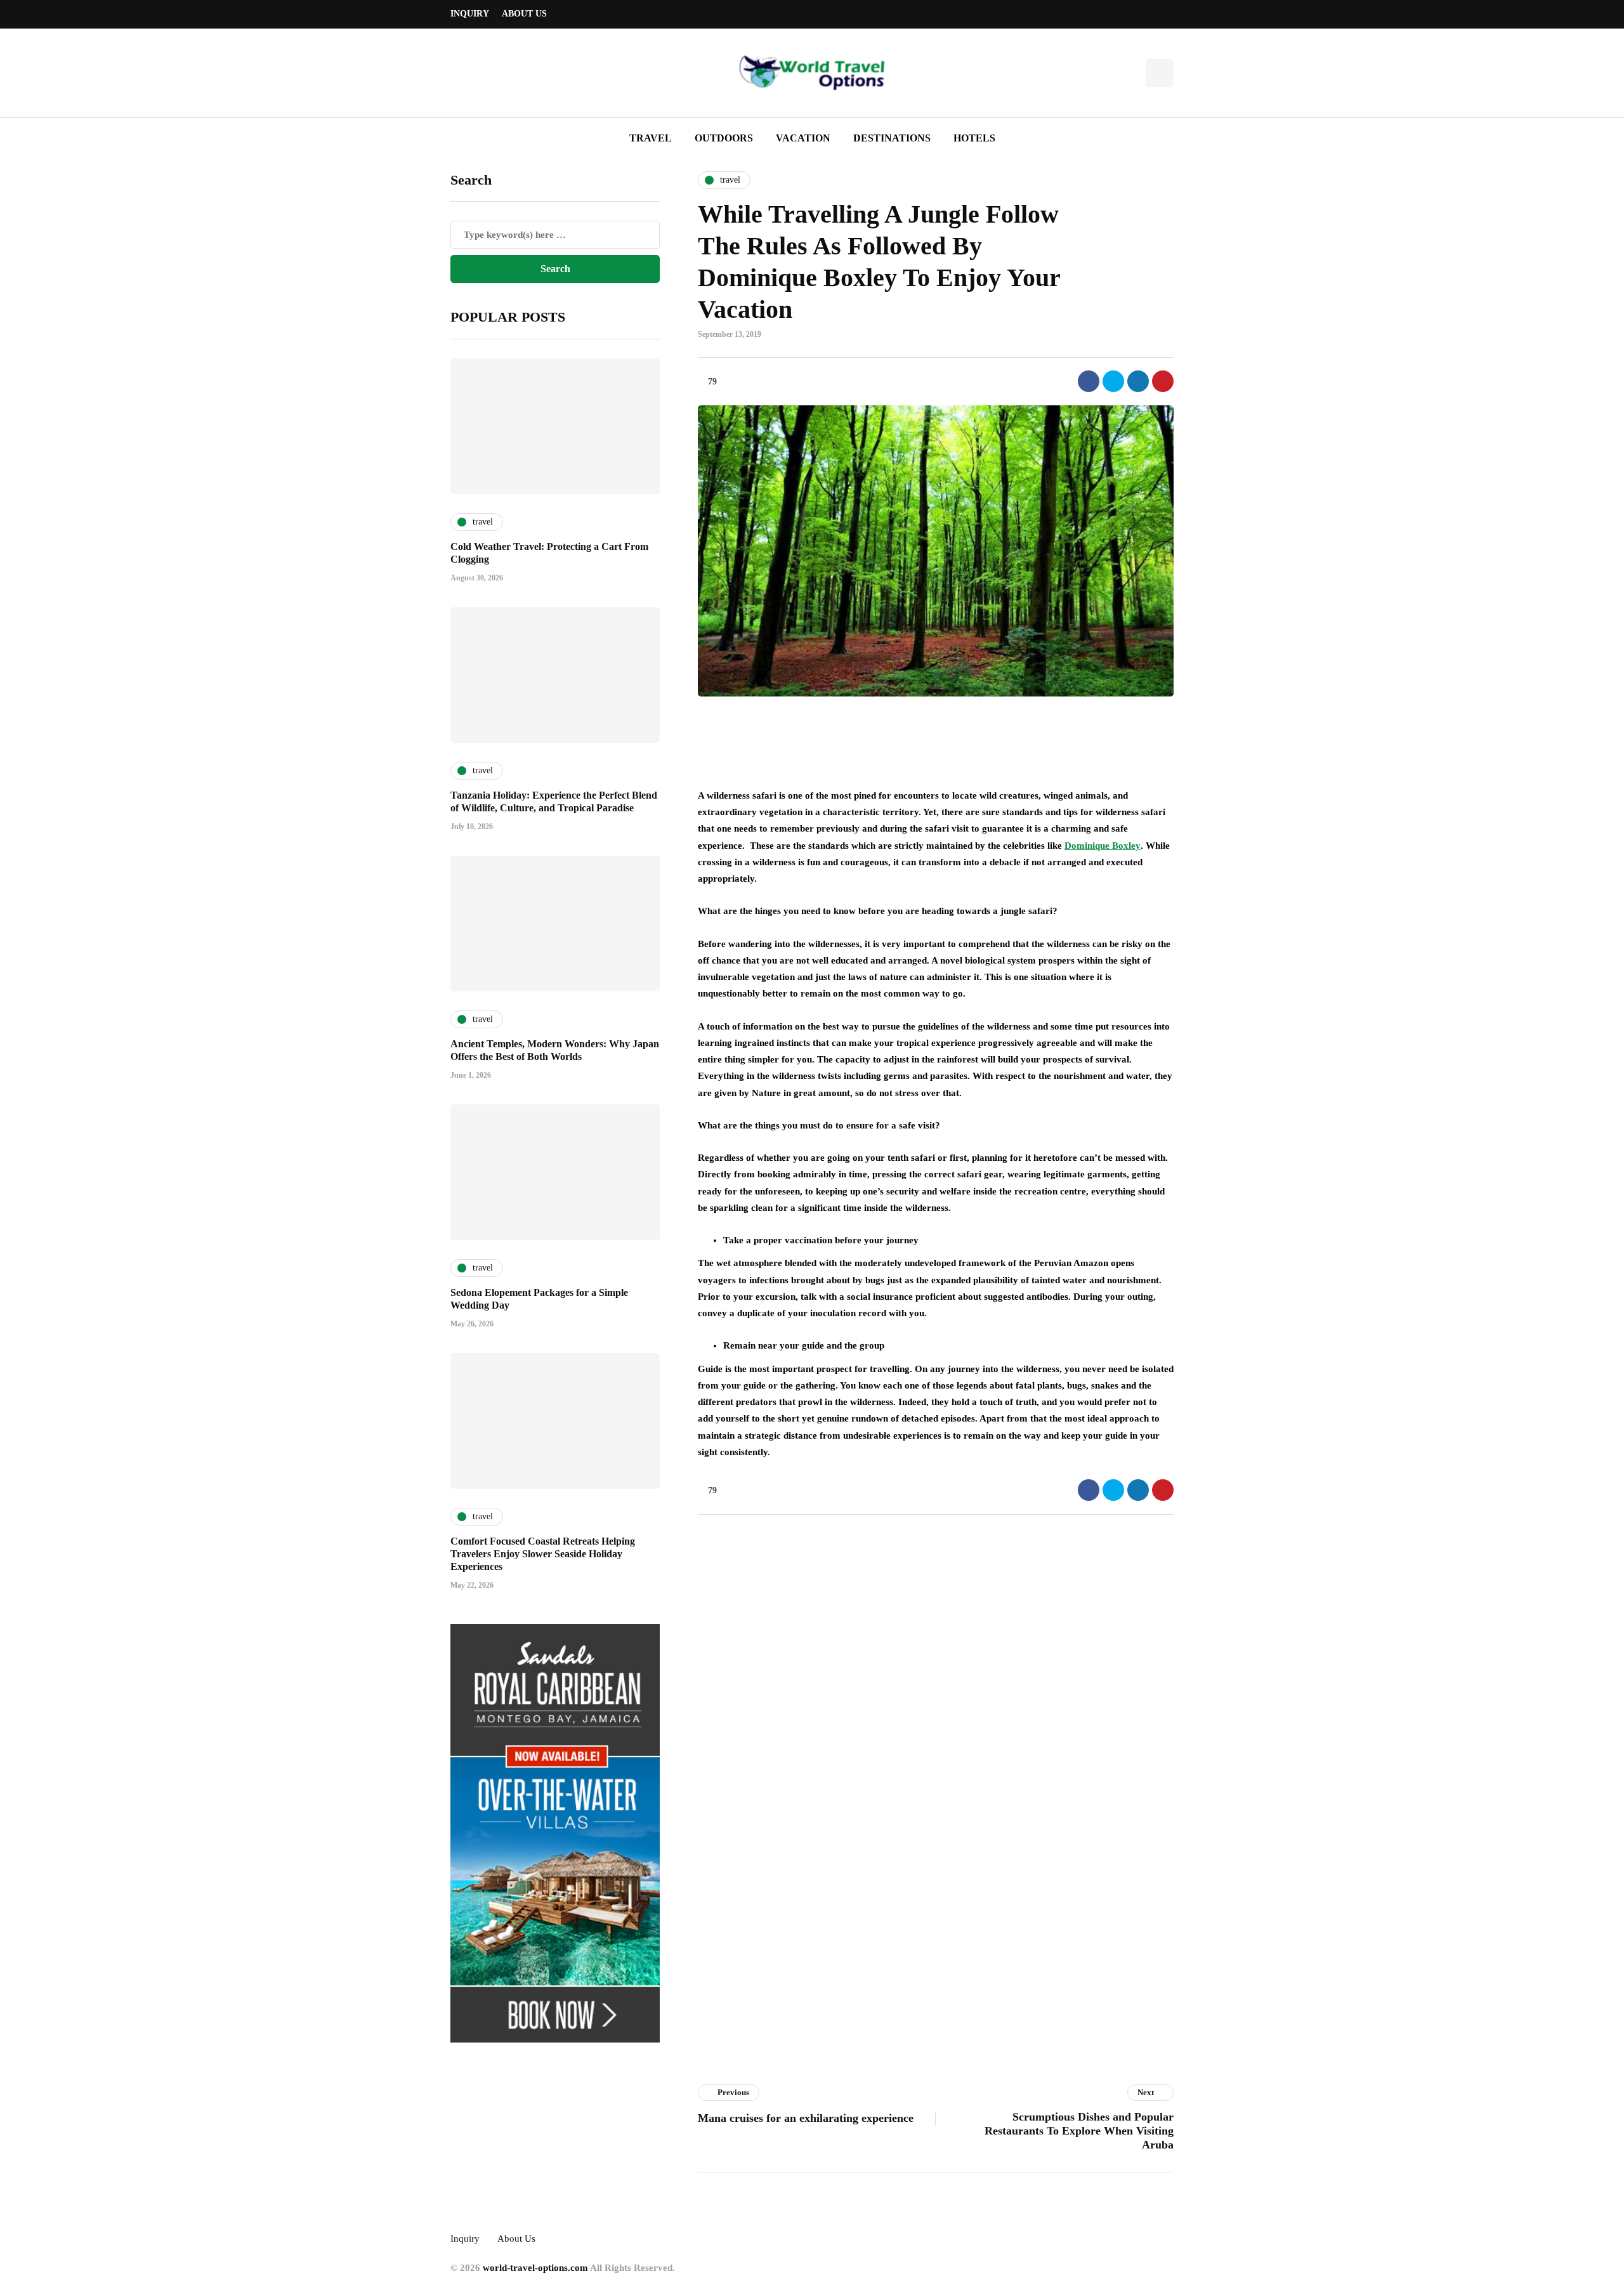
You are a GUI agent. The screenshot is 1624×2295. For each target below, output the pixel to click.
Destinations (892, 138)
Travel (651, 138)
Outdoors (724, 138)
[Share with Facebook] (1089, 381)
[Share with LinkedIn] (1138, 381)
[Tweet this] (1113, 381)
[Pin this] (1163, 381)
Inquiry (470, 14)
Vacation (803, 138)
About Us (524, 14)
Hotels (974, 138)
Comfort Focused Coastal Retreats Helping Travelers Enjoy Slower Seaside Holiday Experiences (543, 1554)
